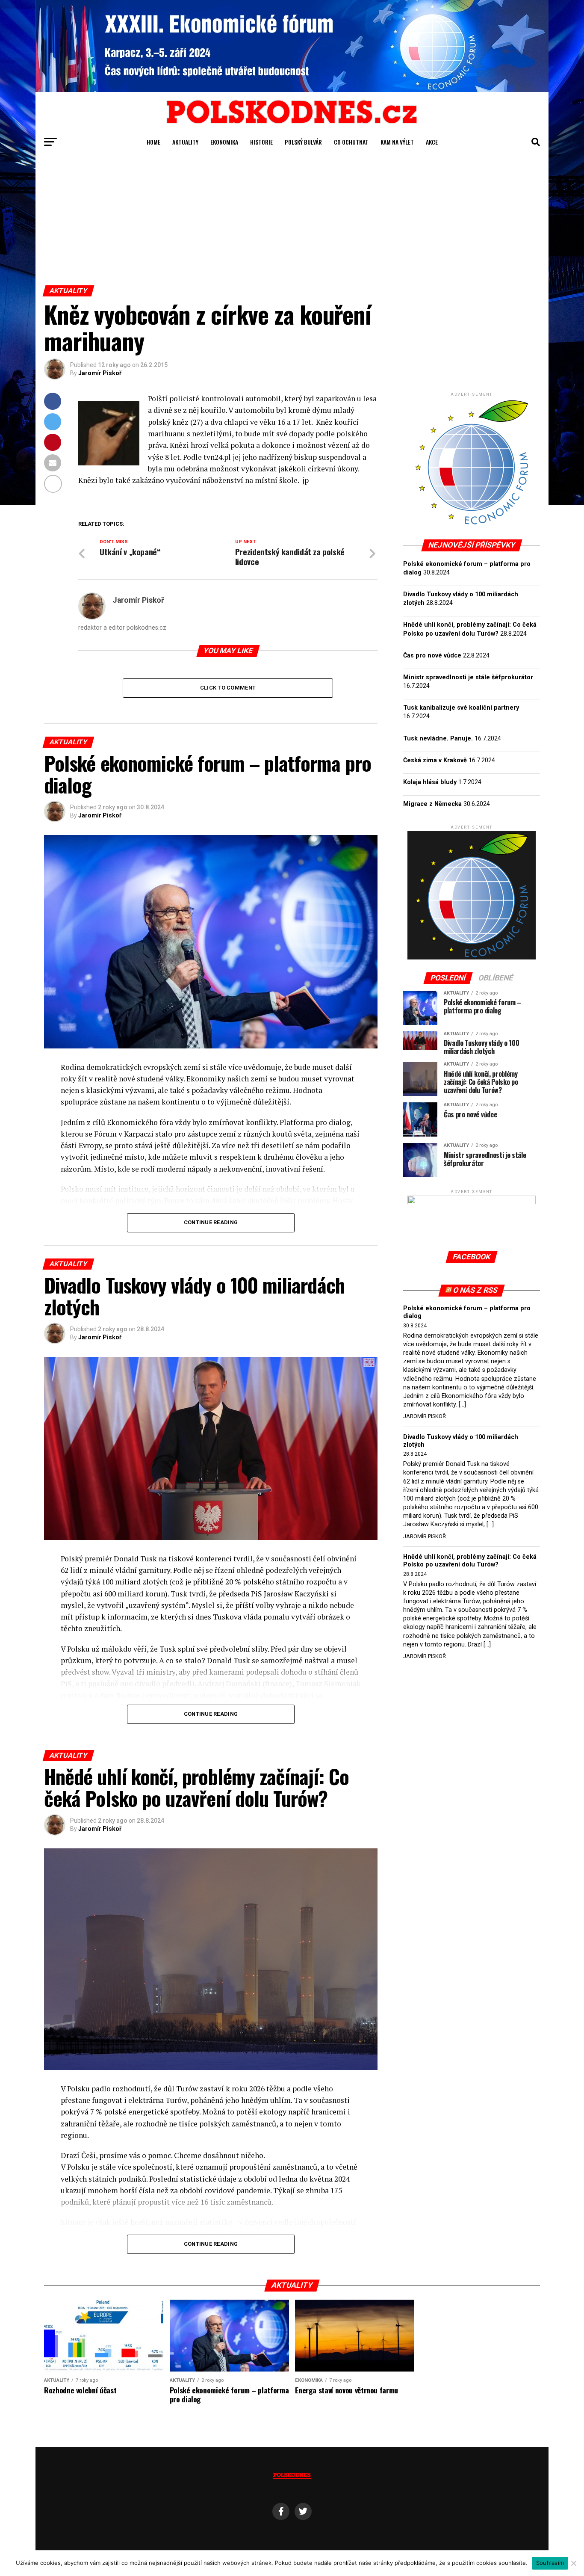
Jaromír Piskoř (100, 373)
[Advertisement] (292, 221)
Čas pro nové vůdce (432, 656)
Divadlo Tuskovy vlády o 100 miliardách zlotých (461, 1441)
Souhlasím (550, 2563)
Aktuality (185, 142)
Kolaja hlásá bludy (430, 782)
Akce (432, 142)
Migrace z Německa (432, 804)
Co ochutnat (351, 142)
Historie (261, 142)
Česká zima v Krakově (435, 760)
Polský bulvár (303, 142)
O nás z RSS (476, 1290)
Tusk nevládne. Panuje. (438, 739)
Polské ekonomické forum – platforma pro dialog (467, 1312)
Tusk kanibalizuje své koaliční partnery (461, 708)
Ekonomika (224, 142)
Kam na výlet (397, 142)
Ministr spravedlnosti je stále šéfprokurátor (468, 677)
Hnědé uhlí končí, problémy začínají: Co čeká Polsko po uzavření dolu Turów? (470, 1561)
